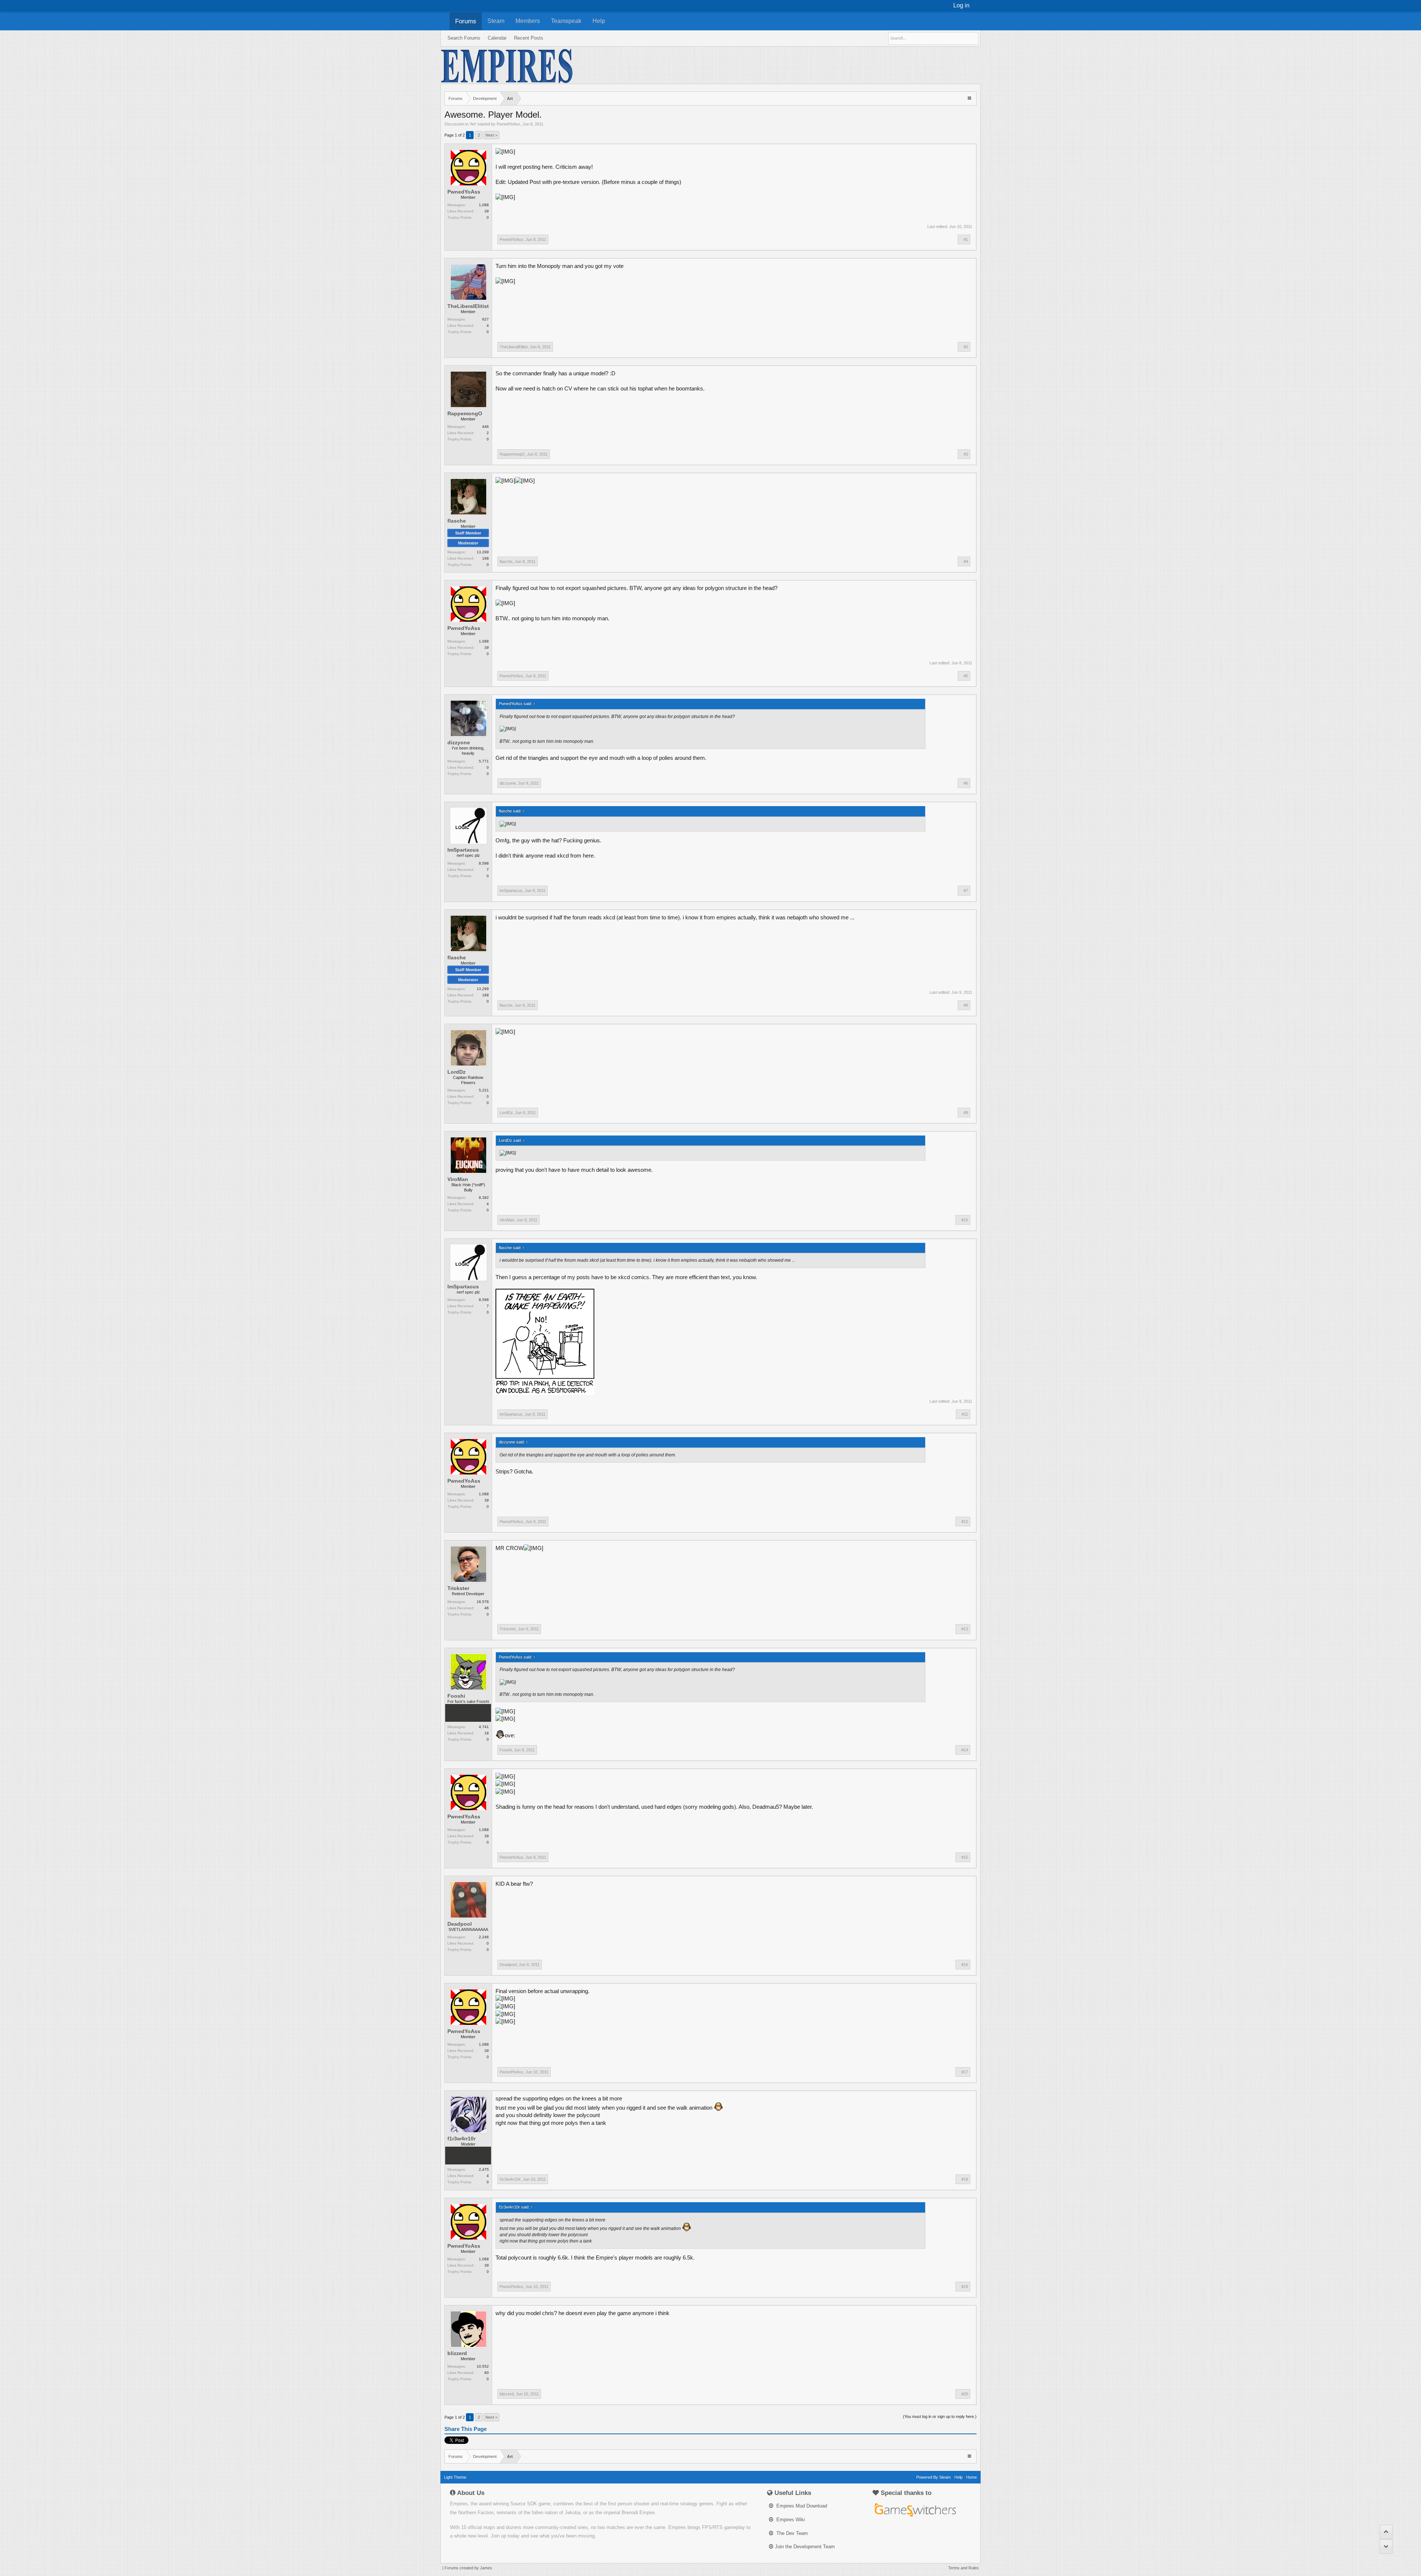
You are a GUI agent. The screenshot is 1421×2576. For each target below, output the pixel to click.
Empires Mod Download (801, 2506)
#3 (966, 454)
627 (486, 319)
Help (599, 21)
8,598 (484, 863)
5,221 (484, 1090)
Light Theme (455, 2477)
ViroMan (458, 1179)
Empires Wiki (790, 2520)
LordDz (456, 1072)
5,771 (484, 761)
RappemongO (465, 413)
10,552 (483, 2366)
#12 (965, 1522)
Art (473, 124)
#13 (965, 1629)
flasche (457, 521)
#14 (965, 1750)
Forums (466, 21)
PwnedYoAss (508, 124)
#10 (965, 1220)
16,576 (483, 1602)
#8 (966, 1005)
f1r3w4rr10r (461, 2139)
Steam (496, 21)
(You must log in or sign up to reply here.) (940, 2416)
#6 (966, 783)
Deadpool (460, 1924)
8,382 (484, 1198)
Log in (961, 5)
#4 (966, 561)
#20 (965, 2394)
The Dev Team (791, 2533)
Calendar (497, 38)
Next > (491, 135)
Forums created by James (468, 2568)
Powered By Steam (933, 2477)
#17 (965, 2072)
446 (486, 427)
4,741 (484, 1727)
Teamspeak (566, 21)
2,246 (484, 1937)
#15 (965, 1857)
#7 (966, 890)
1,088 (484, 205)
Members (528, 21)
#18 (965, 2179)
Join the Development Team (805, 2547)
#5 (966, 676)
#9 (966, 1113)
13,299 (483, 552)
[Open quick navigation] (970, 98)
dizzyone (459, 742)
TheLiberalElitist (468, 306)
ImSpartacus (463, 850)
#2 (966, 347)
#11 (965, 1414)
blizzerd (457, 2353)
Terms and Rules (963, 2568)
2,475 (484, 2169)
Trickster (458, 1588)
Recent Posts (529, 38)
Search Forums (464, 38)
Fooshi (456, 1696)
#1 (966, 239)
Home (972, 2477)
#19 (965, 2287)
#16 (965, 1965)
